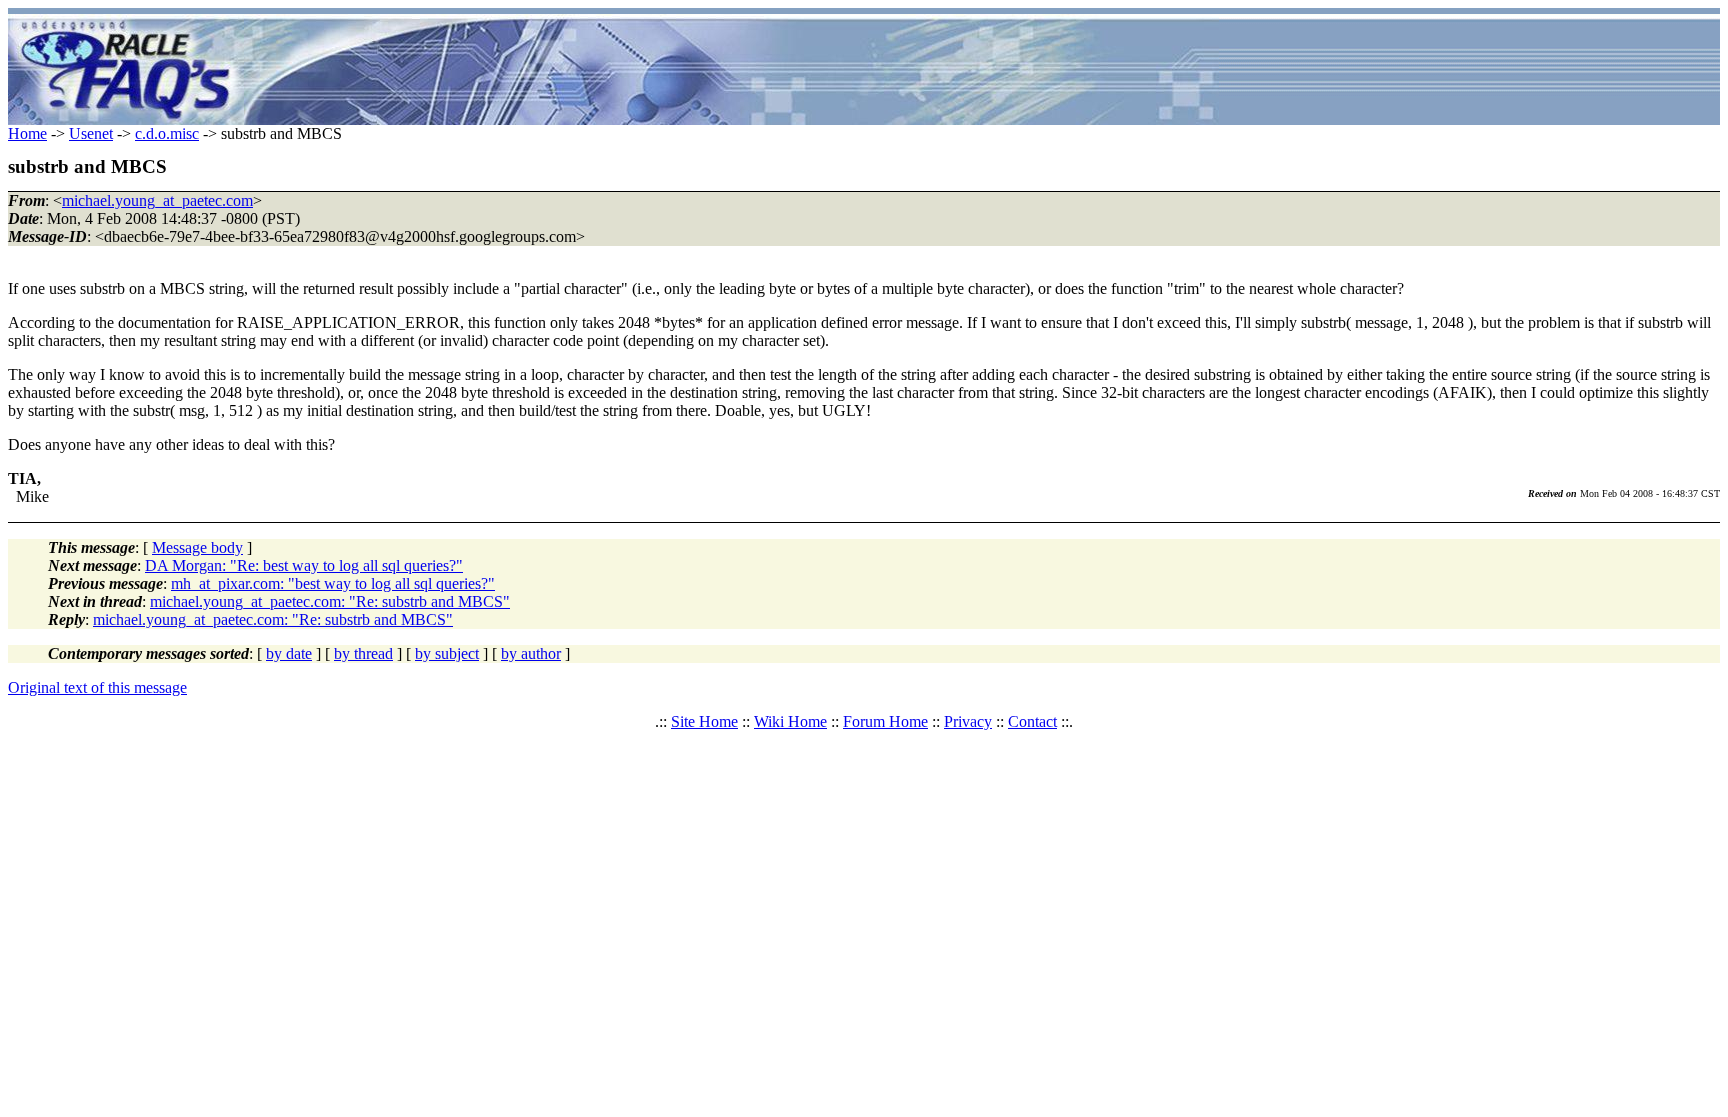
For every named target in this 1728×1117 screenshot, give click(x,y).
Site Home (704, 721)
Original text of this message (97, 687)
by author (531, 653)
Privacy (968, 721)
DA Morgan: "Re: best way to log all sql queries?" (304, 565)
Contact (1032, 721)
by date (289, 653)
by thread (363, 653)
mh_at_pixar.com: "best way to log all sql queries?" (333, 583)
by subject (447, 653)
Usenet (91, 133)
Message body (197, 547)
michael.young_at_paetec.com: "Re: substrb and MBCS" (330, 601)
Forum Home (885, 721)
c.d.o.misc (167, 133)
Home (27, 133)
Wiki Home (790, 721)
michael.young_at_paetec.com (157, 200)
